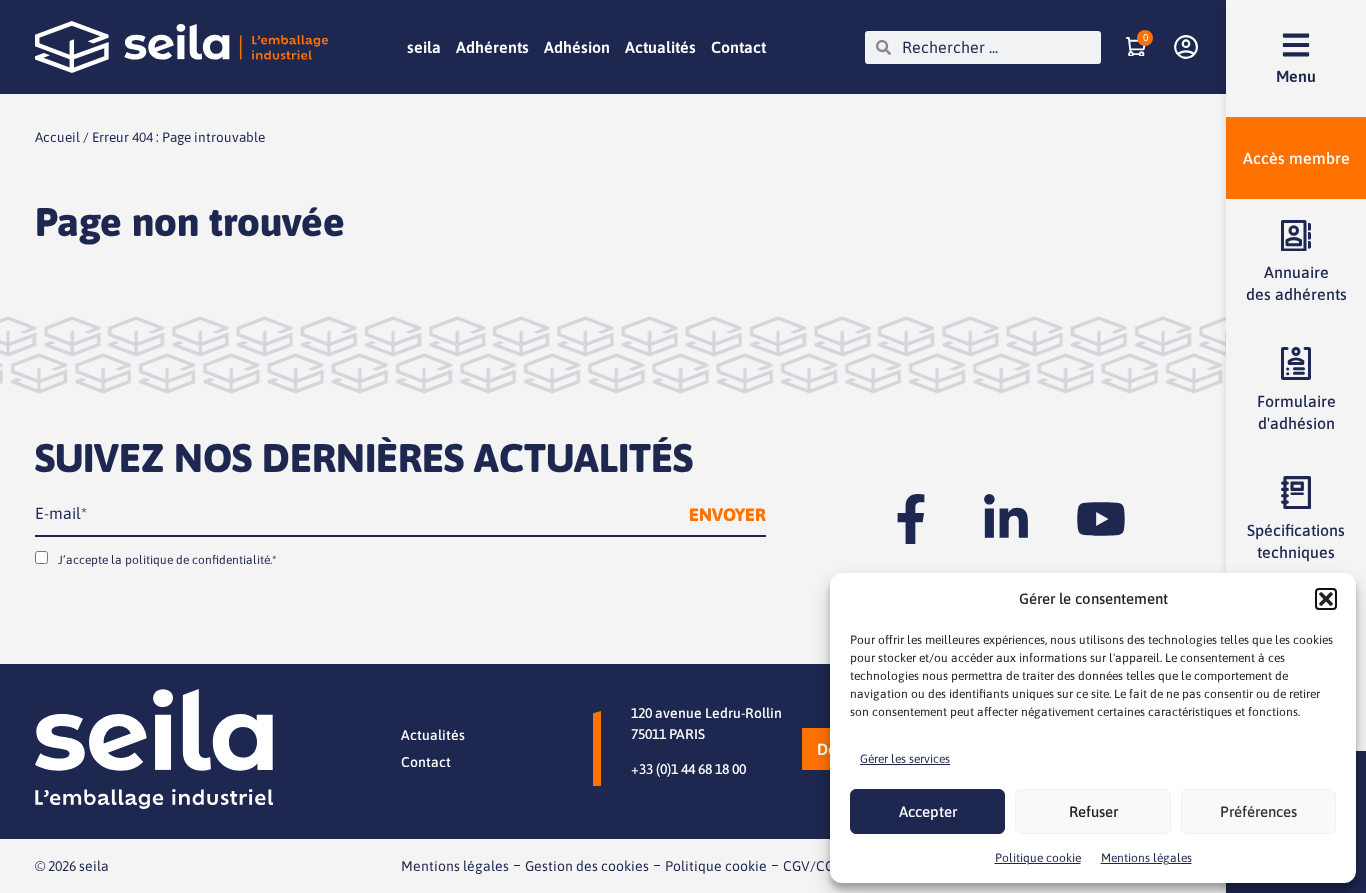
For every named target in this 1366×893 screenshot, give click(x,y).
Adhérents (492, 47)
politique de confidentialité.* (200, 560)
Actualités (660, 47)
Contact (738, 47)
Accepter (928, 811)
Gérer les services (905, 759)
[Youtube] (1101, 519)
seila (424, 47)
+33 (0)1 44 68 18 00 (688, 769)
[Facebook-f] (911, 519)
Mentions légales (1146, 858)
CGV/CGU (813, 866)
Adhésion (577, 47)
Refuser (1093, 811)
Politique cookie (1038, 858)
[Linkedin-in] (1006, 519)
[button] (1326, 599)
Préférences (1258, 811)
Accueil (57, 137)
